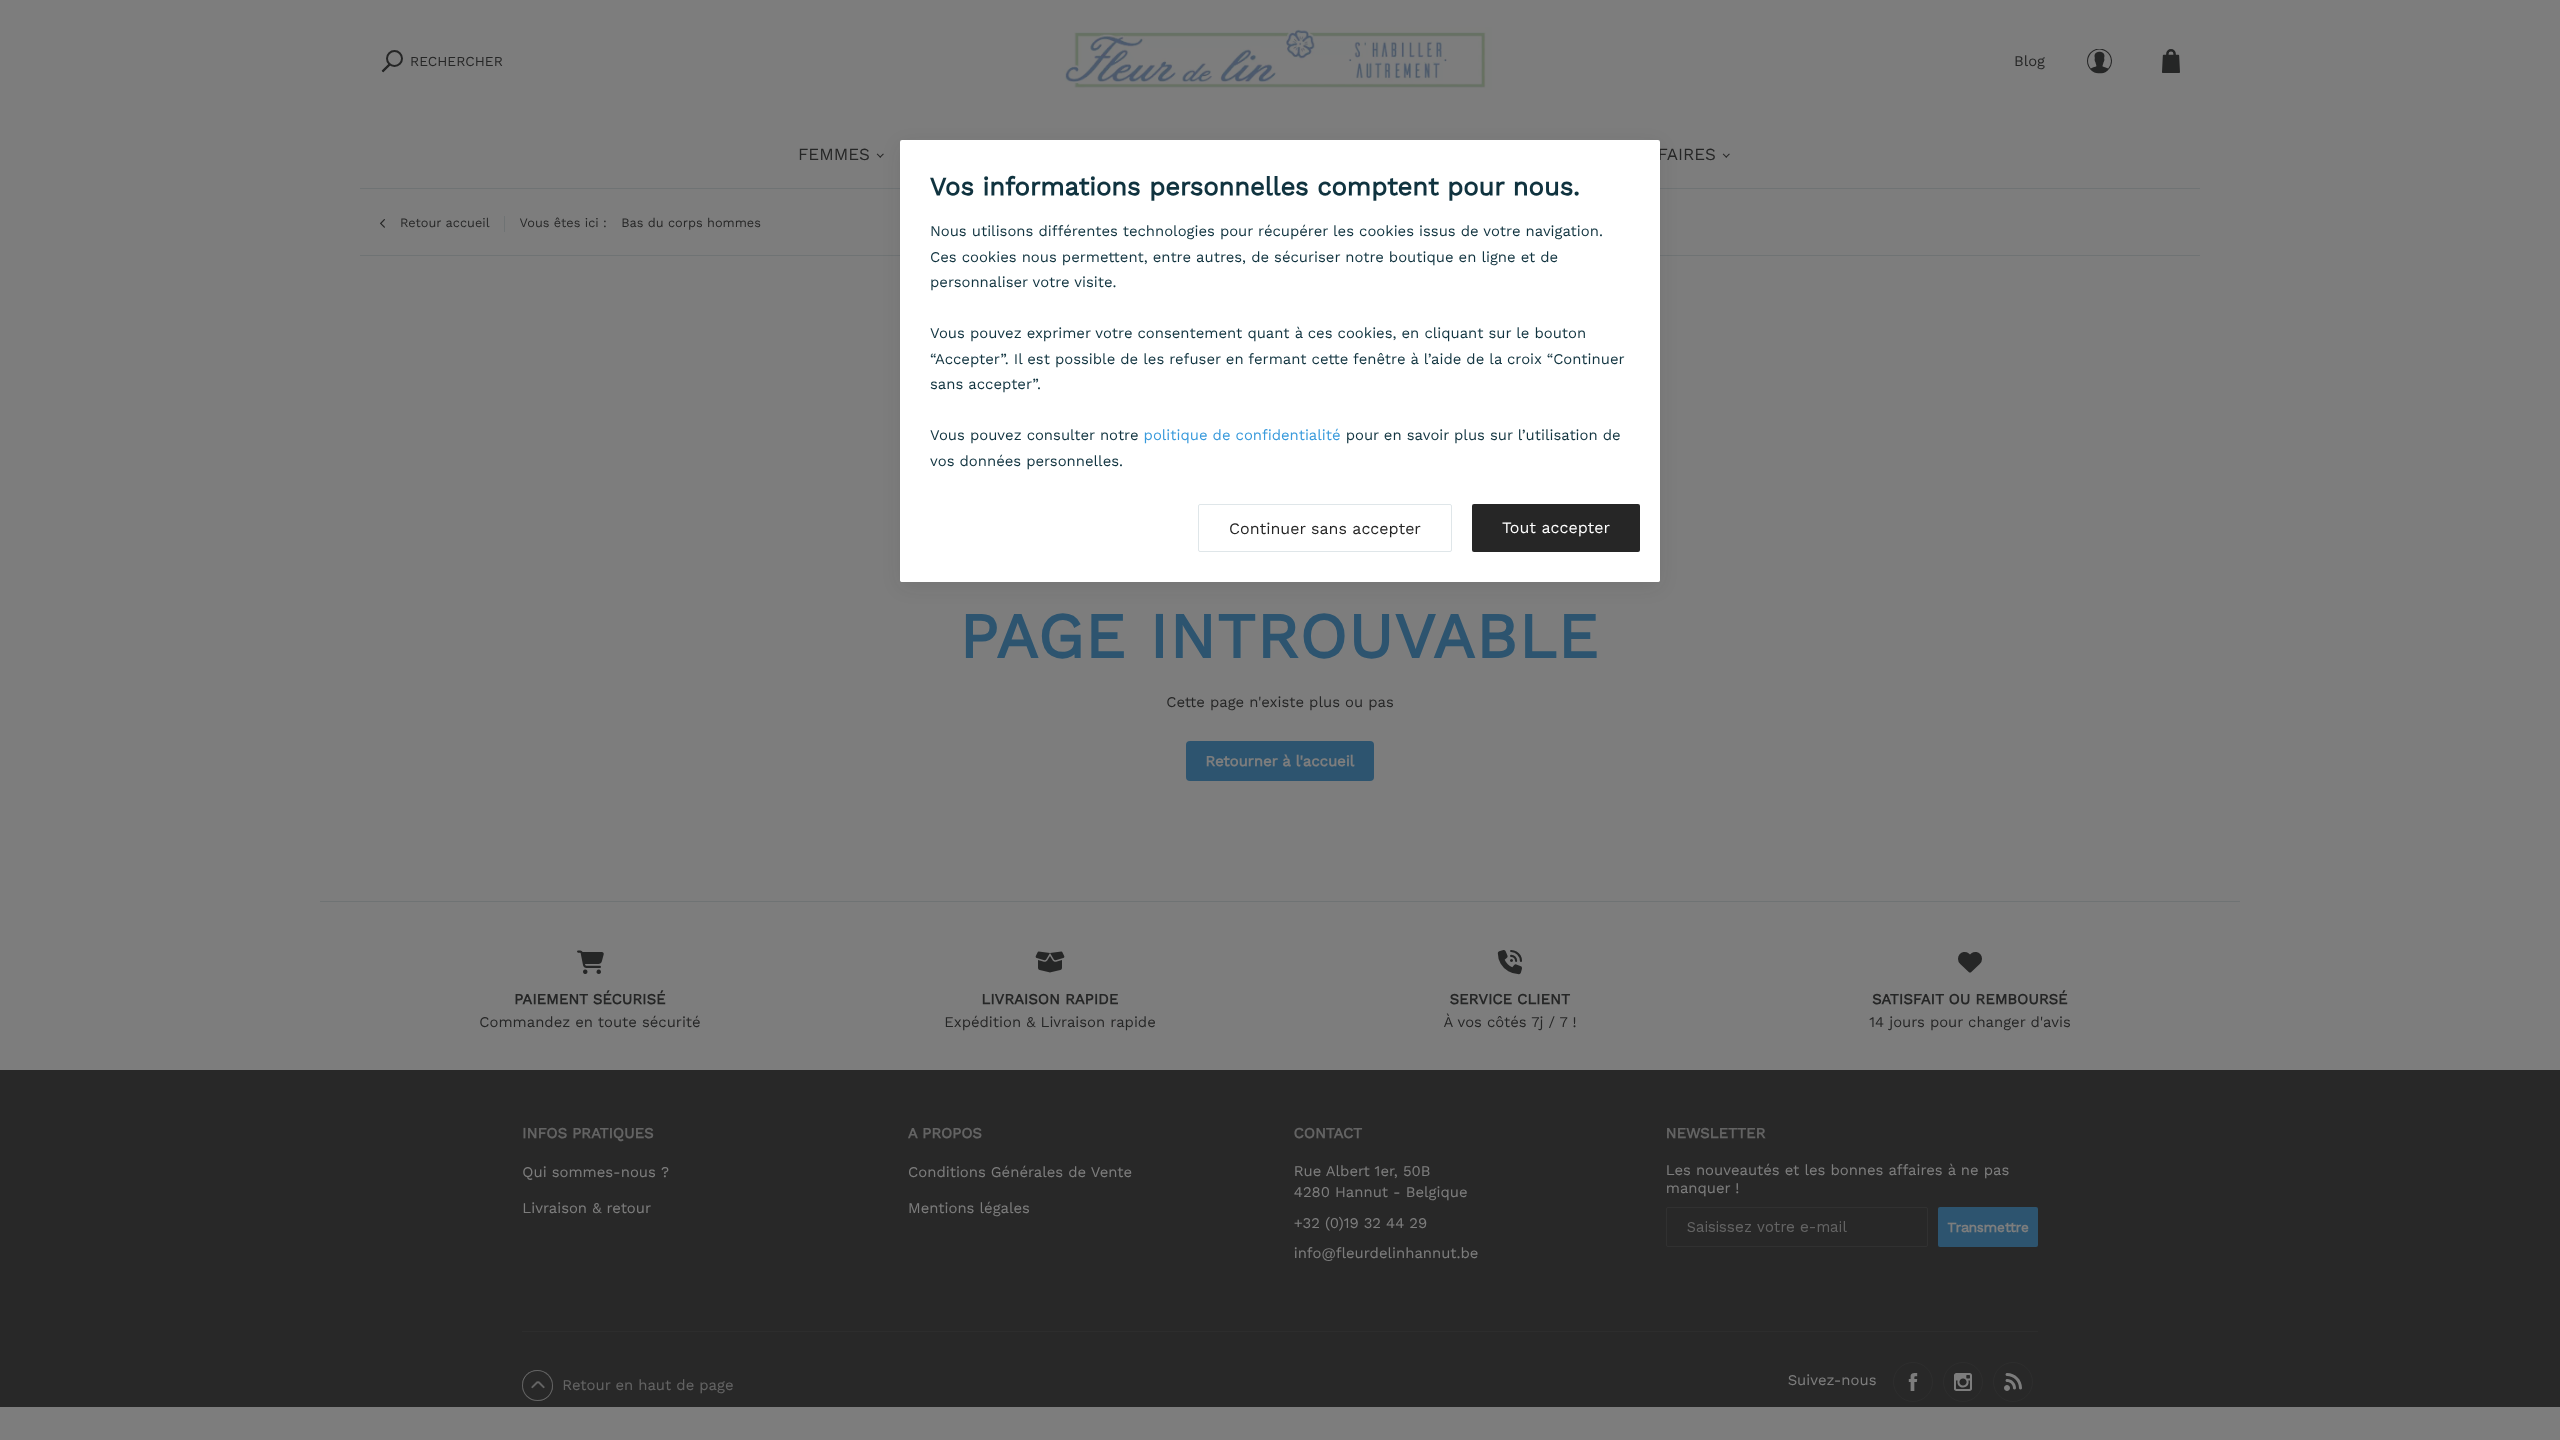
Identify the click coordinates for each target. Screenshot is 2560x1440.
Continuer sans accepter (1325, 528)
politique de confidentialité (1242, 435)
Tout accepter (1556, 527)
